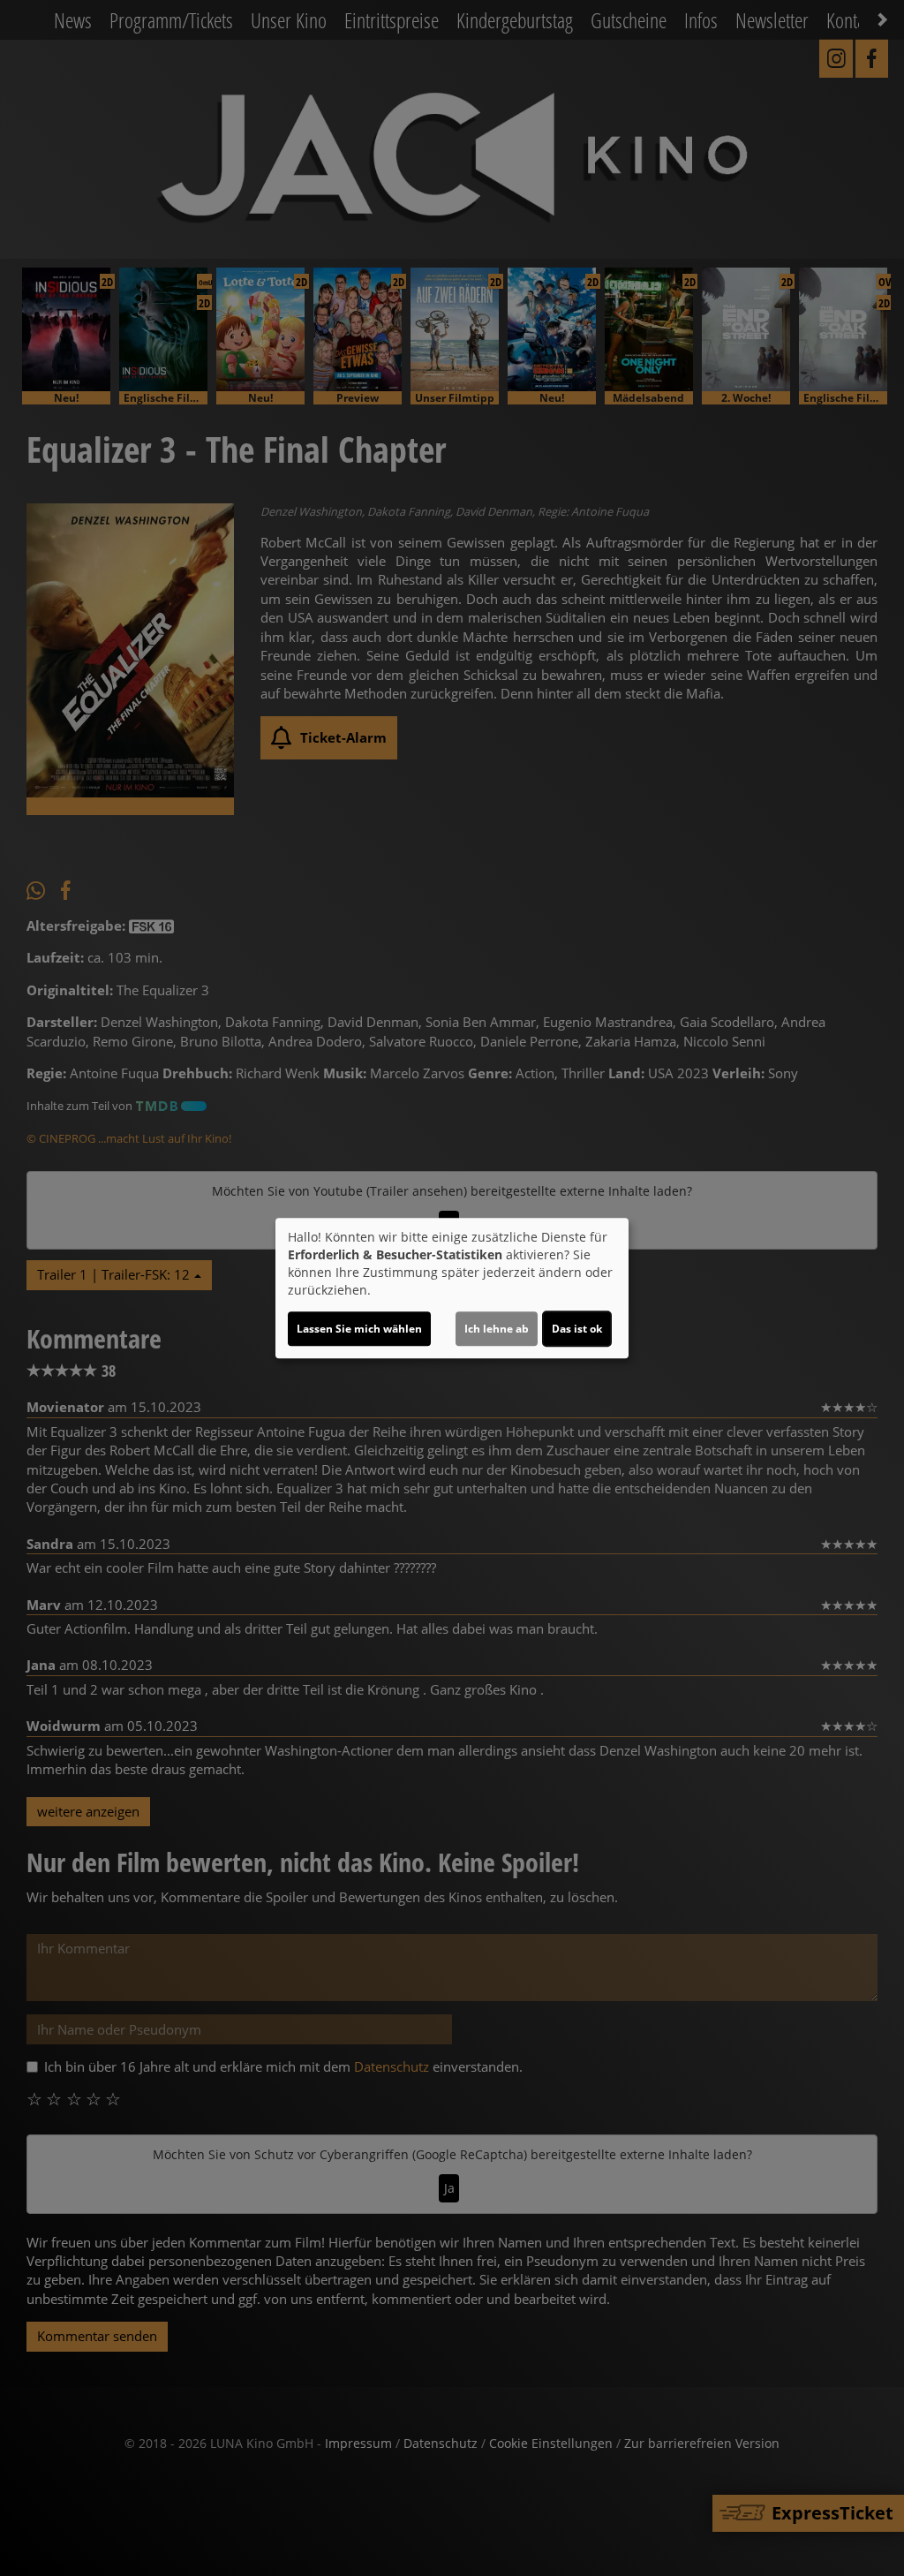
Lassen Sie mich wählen (359, 1329)
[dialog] (452, 1288)
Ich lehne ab (497, 1329)
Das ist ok (577, 1329)
